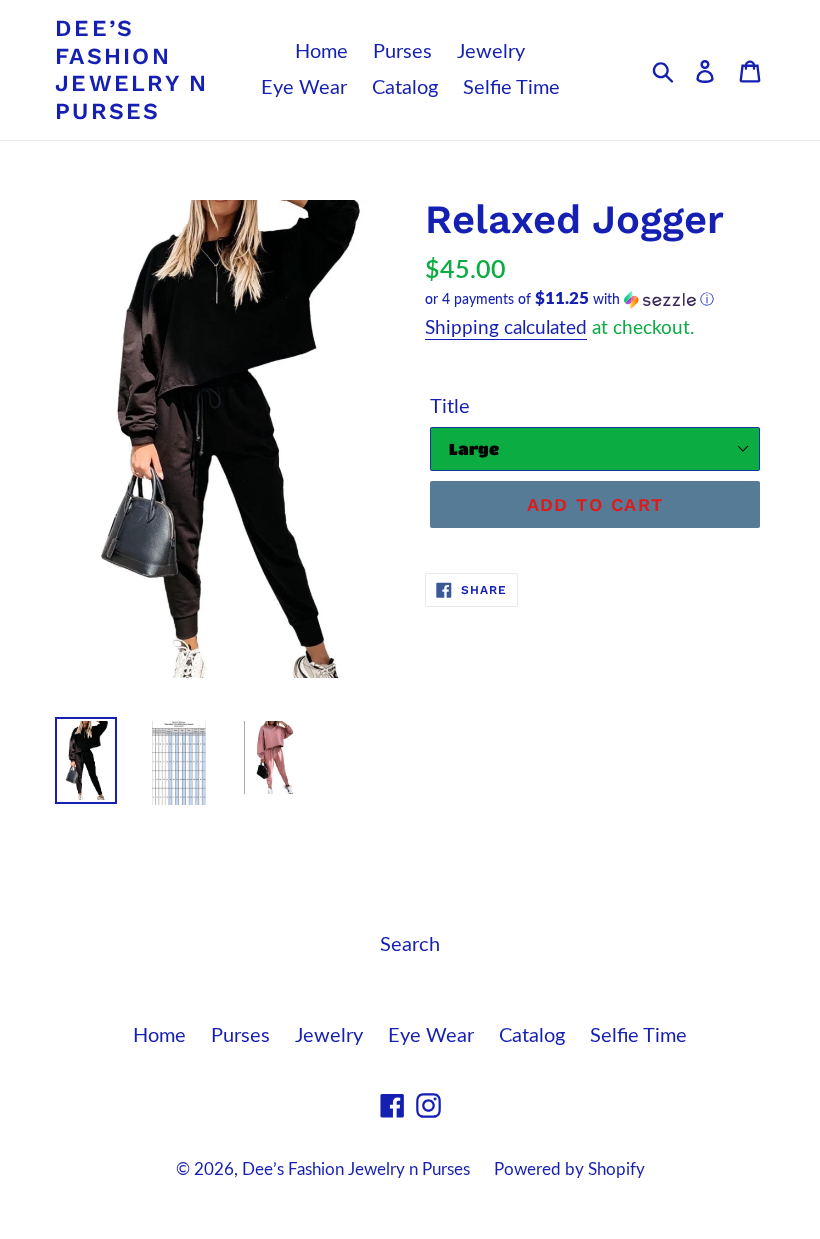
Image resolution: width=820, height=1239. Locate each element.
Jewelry (491, 52)
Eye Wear (304, 88)
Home (321, 52)
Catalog (405, 88)
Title (450, 407)
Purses (402, 52)
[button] (595, 299)
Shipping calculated (506, 328)
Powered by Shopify (569, 1169)
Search (410, 945)
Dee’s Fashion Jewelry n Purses (132, 70)
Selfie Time (511, 88)
